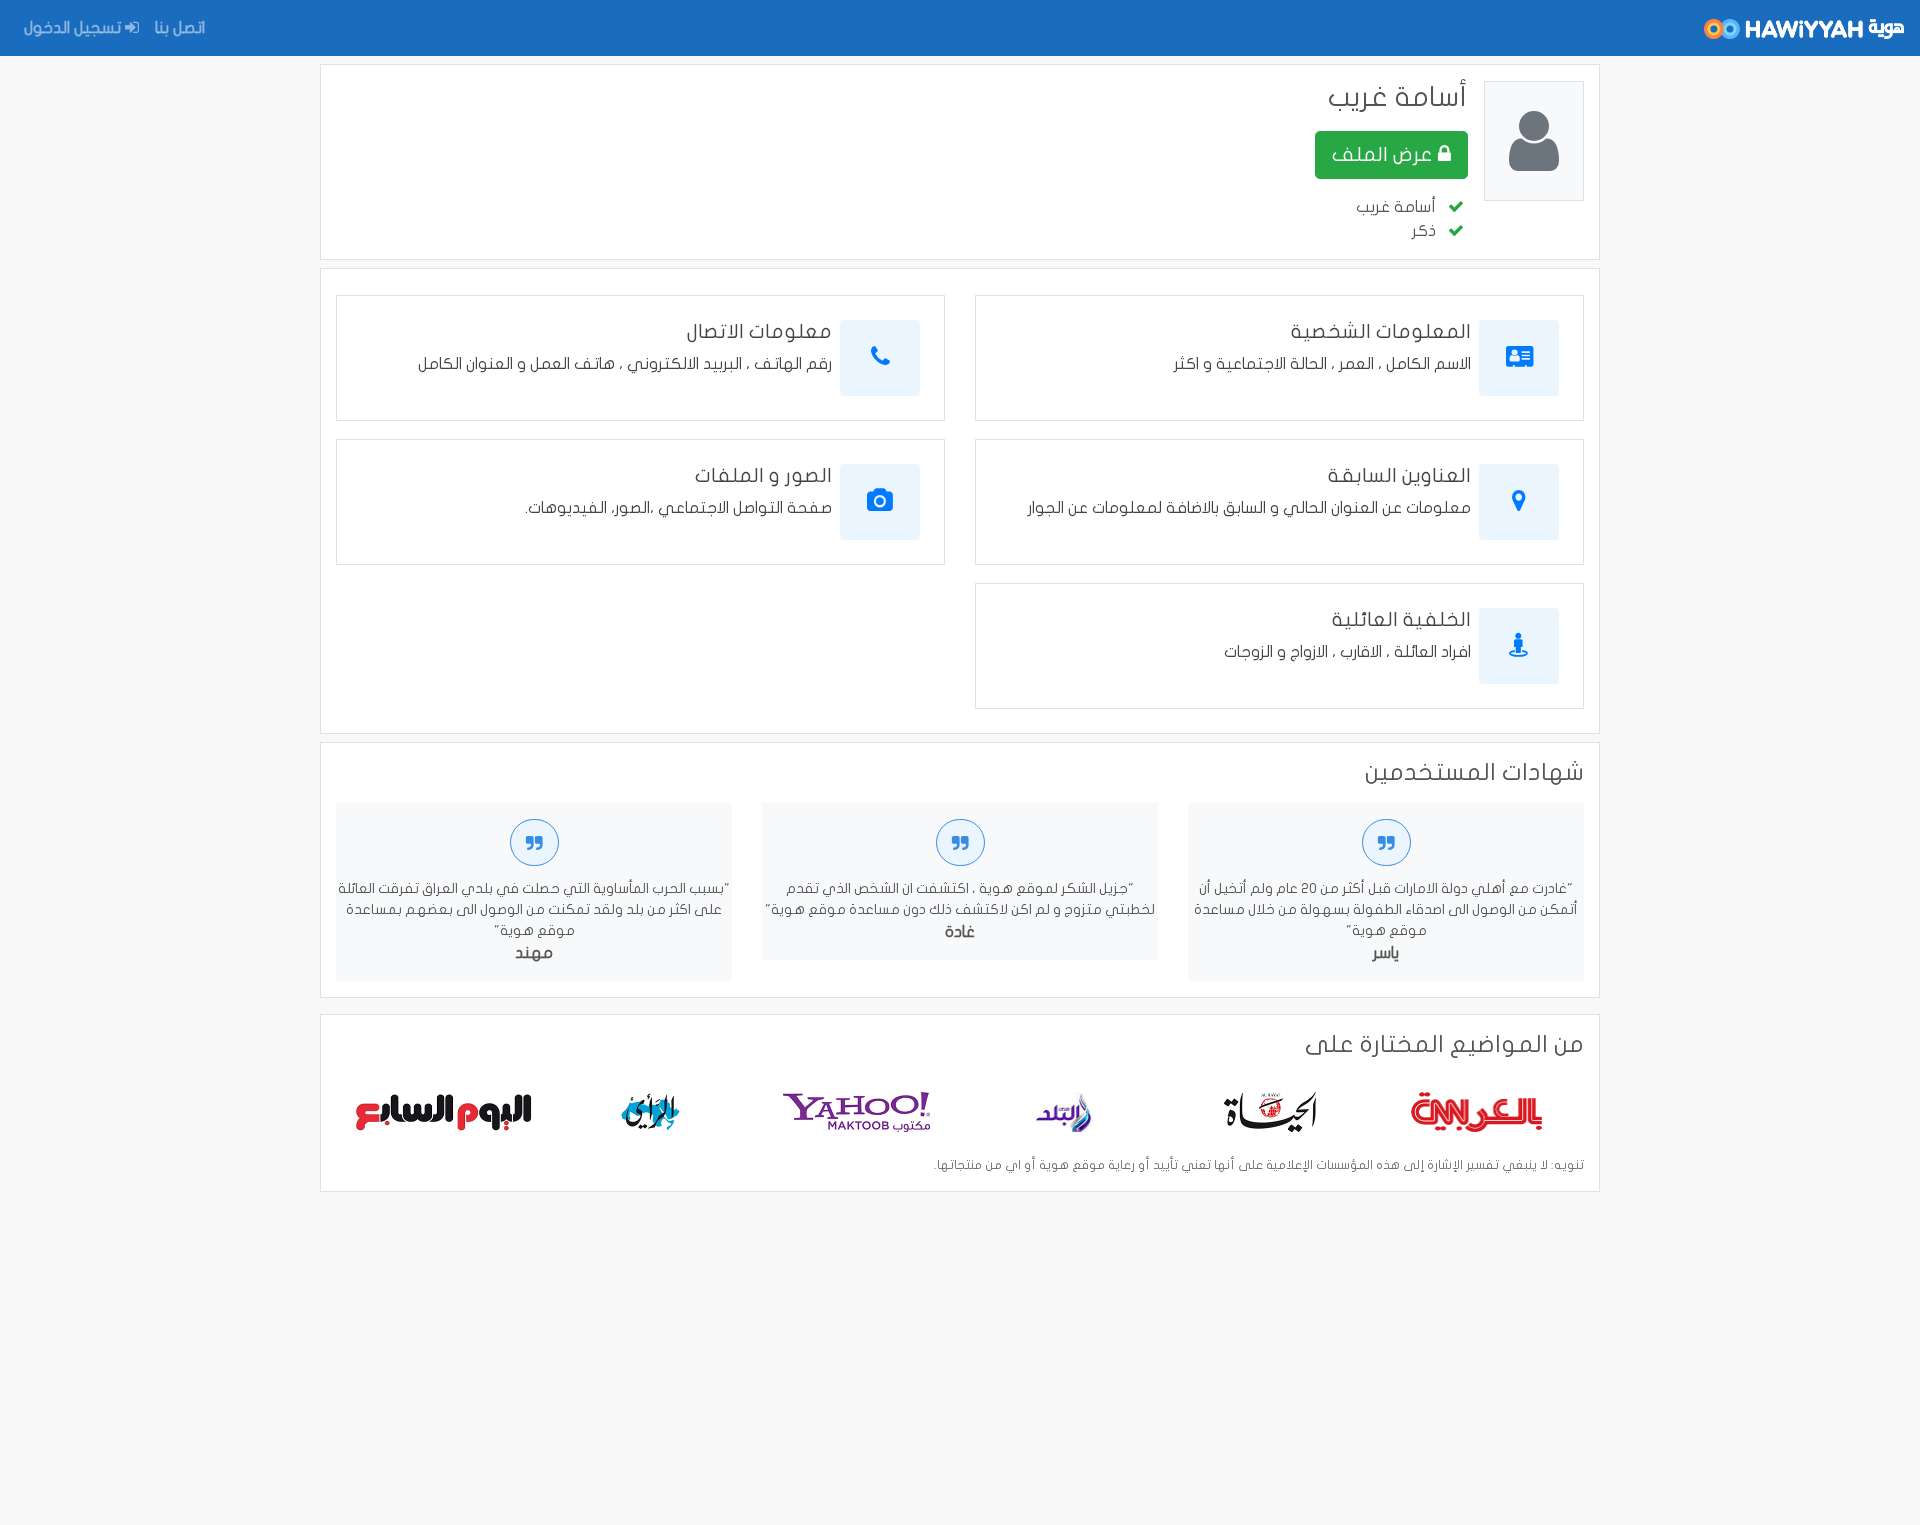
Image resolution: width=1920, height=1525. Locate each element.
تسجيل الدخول (74, 28)
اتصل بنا (180, 28)
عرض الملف (1385, 154)
